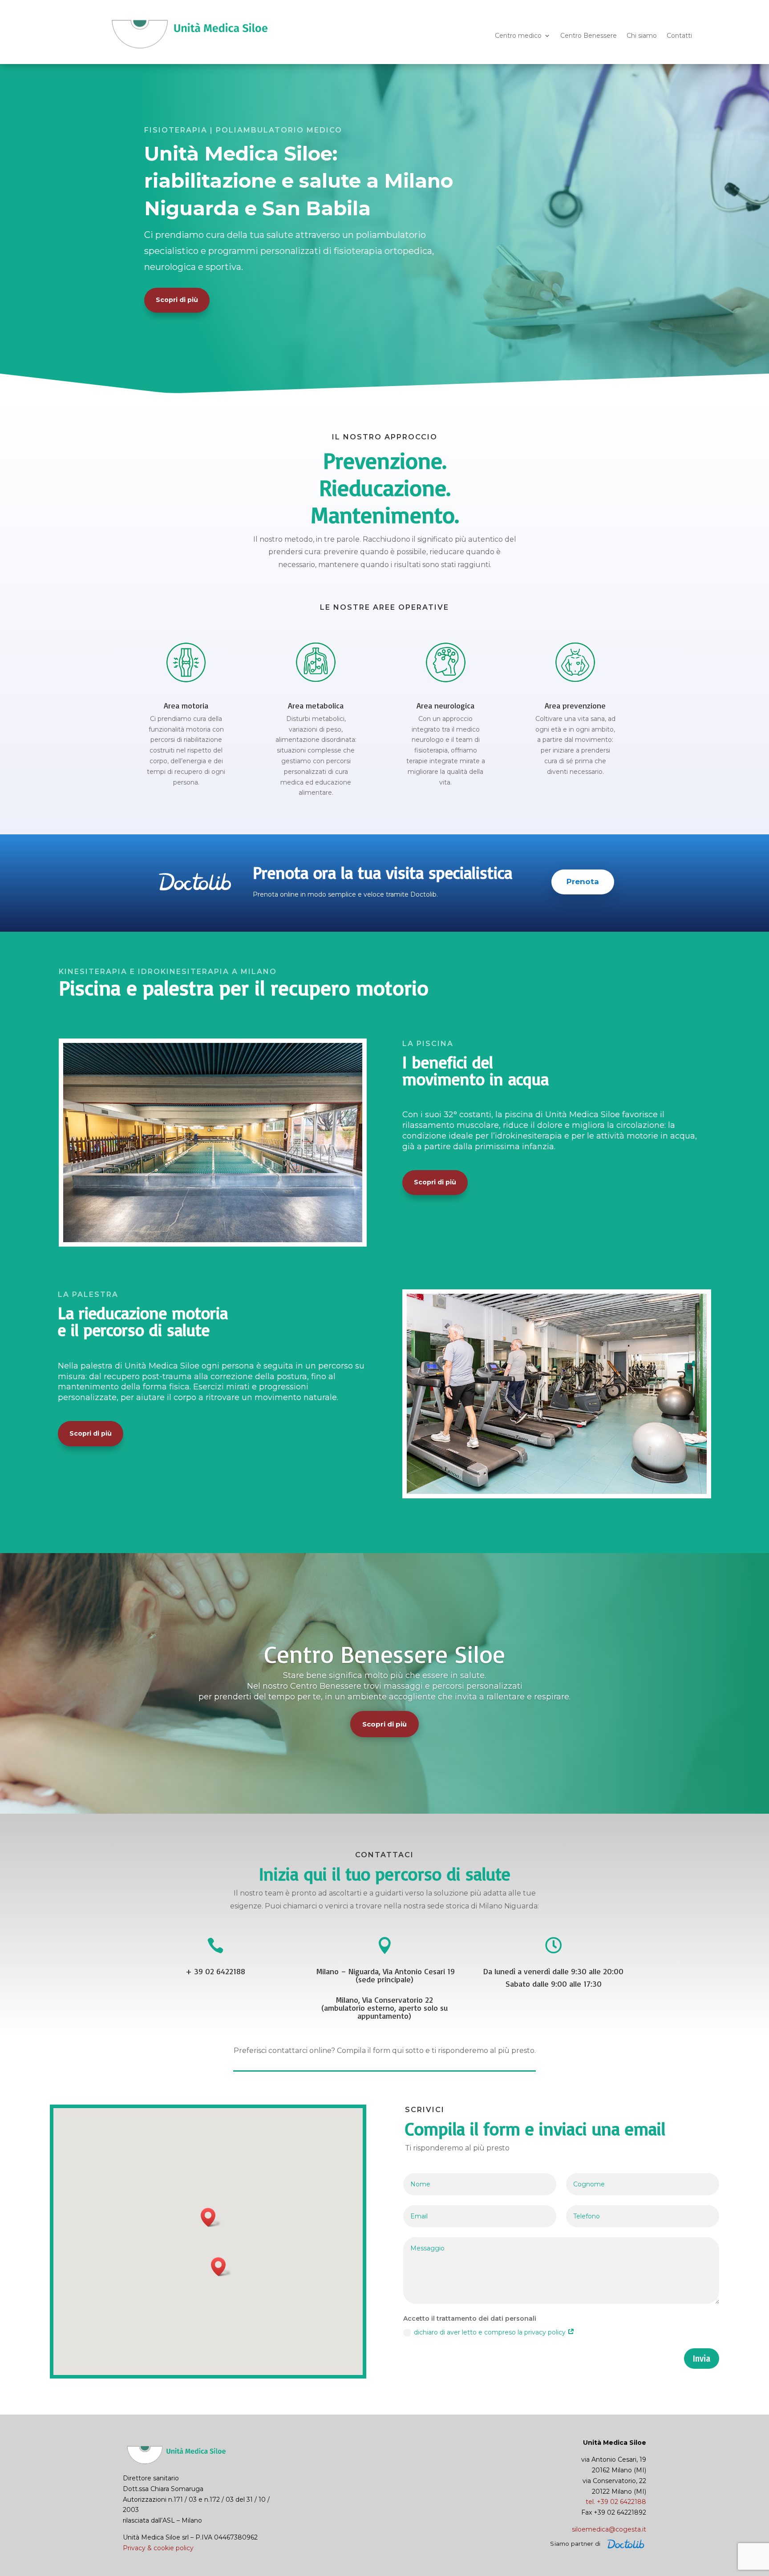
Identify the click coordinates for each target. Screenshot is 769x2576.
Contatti (679, 36)
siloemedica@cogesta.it (609, 2529)
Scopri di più (177, 300)
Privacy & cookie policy (158, 2548)
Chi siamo (642, 36)
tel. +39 (616, 2502)
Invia (702, 2359)
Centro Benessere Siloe (385, 1654)
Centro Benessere (589, 36)
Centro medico (518, 36)
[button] (211, 2217)
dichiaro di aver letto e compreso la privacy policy (491, 2332)
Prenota (583, 881)
